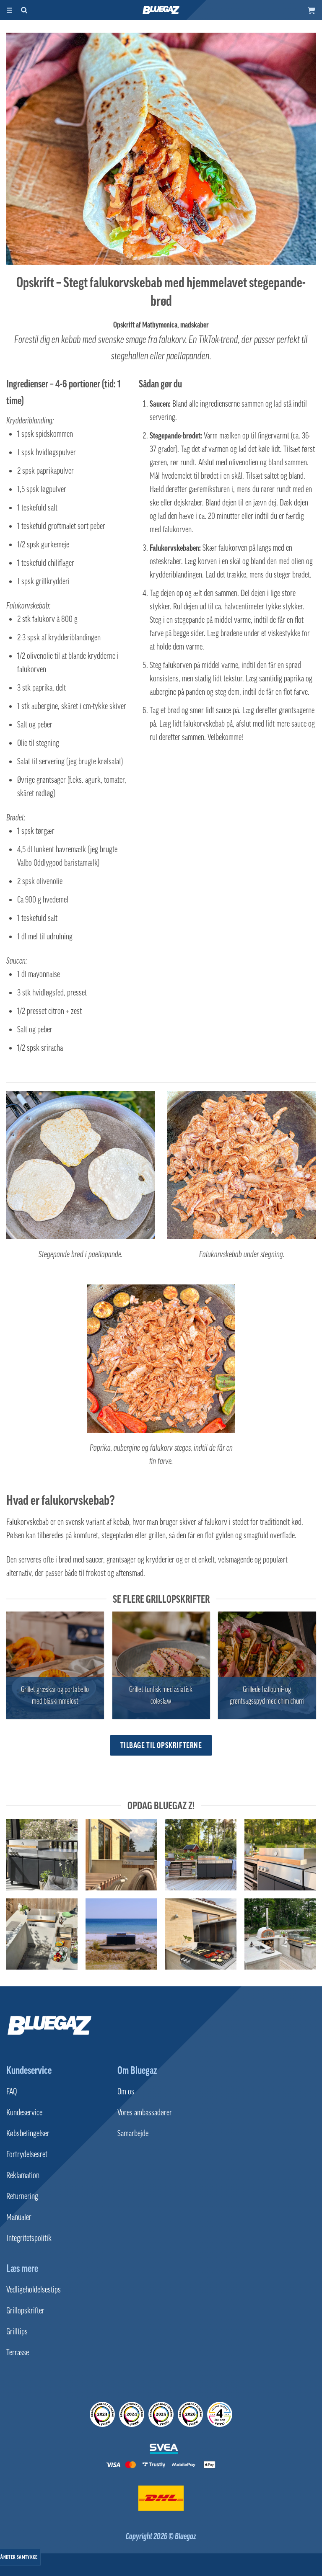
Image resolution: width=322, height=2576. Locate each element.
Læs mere (22, 2268)
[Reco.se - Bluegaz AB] (102, 2414)
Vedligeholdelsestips (34, 2290)
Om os (126, 2091)
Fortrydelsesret (27, 2154)
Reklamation (23, 2175)
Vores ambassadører (145, 2112)
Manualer (19, 2217)
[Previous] (7, 1668)
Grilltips (17, 2331)
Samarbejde (133, 2133)
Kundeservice (29, 2070)
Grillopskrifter (25, 2310)
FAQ (12, 2091)
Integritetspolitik (29, 2238)
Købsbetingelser (28, 2133)
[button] (312, 10)
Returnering (22, 2196)
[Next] (315, 1668)
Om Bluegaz (137, 2070)
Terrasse (18, 2352)
